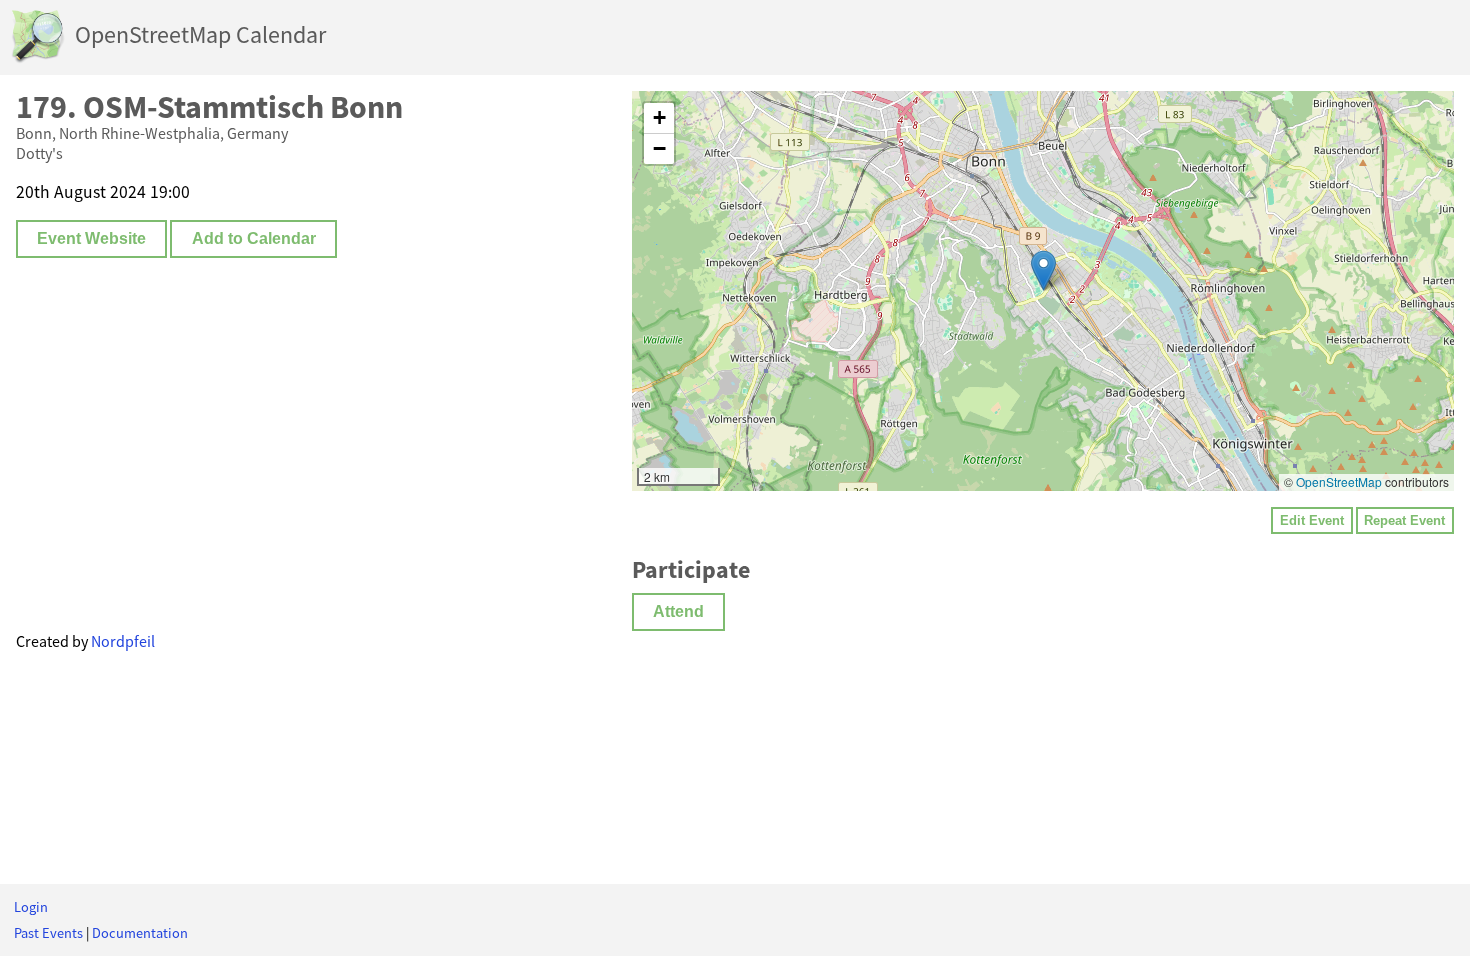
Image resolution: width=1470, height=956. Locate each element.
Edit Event (1312, 520)
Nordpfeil (123, 641)
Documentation (140, 933)
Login (31, 907)
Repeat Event (1404, 520)
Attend (678, 611)
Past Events (48, 933)
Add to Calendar (254, 238)
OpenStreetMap (1339, 481)
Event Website (91, 238)
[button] (1043, 270)
